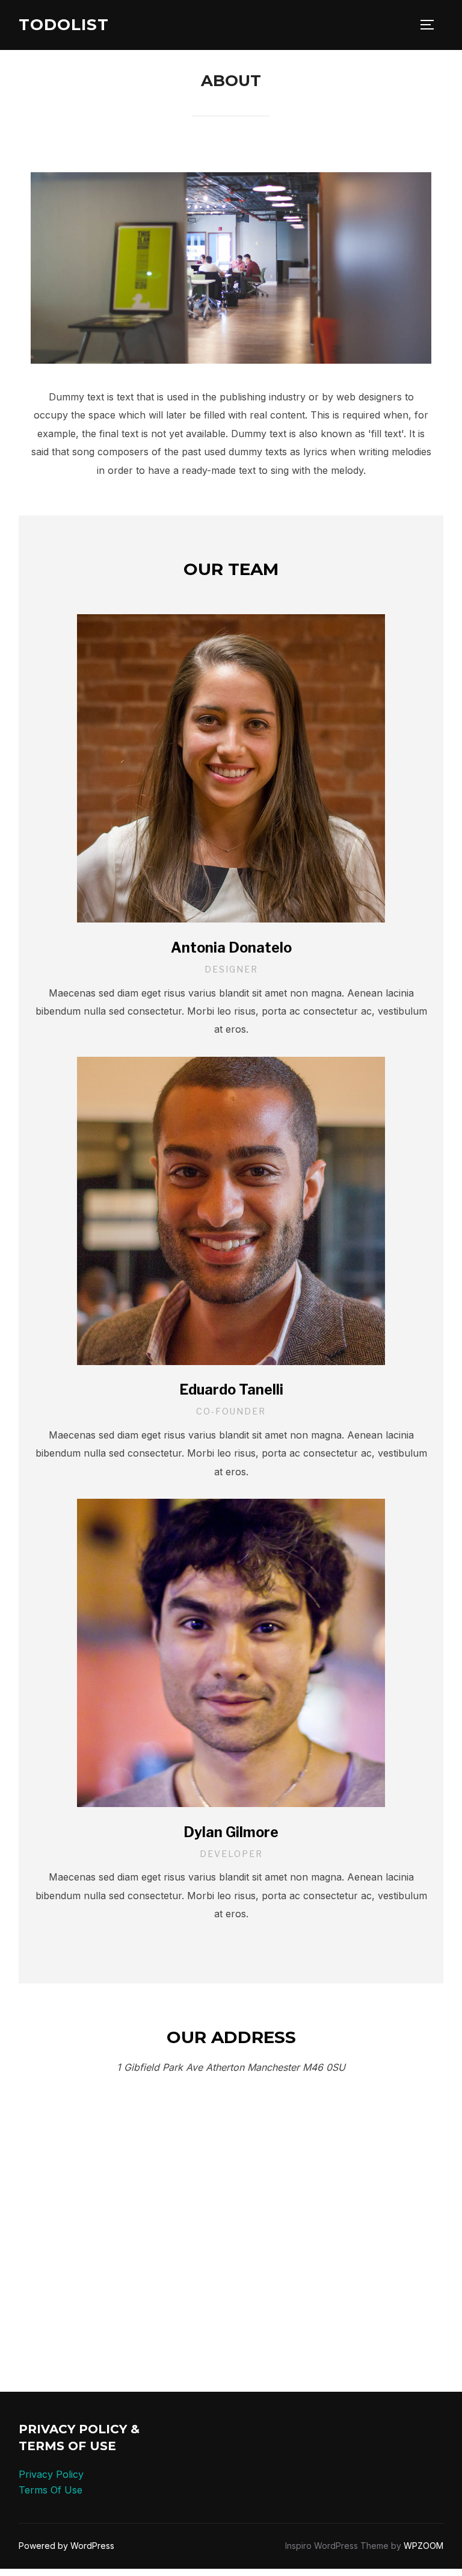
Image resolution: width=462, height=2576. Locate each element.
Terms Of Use (51, 2490)
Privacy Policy (51, 2474)
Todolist (64, 25)
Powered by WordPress (66, 2546)
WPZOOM (423, 2546)
